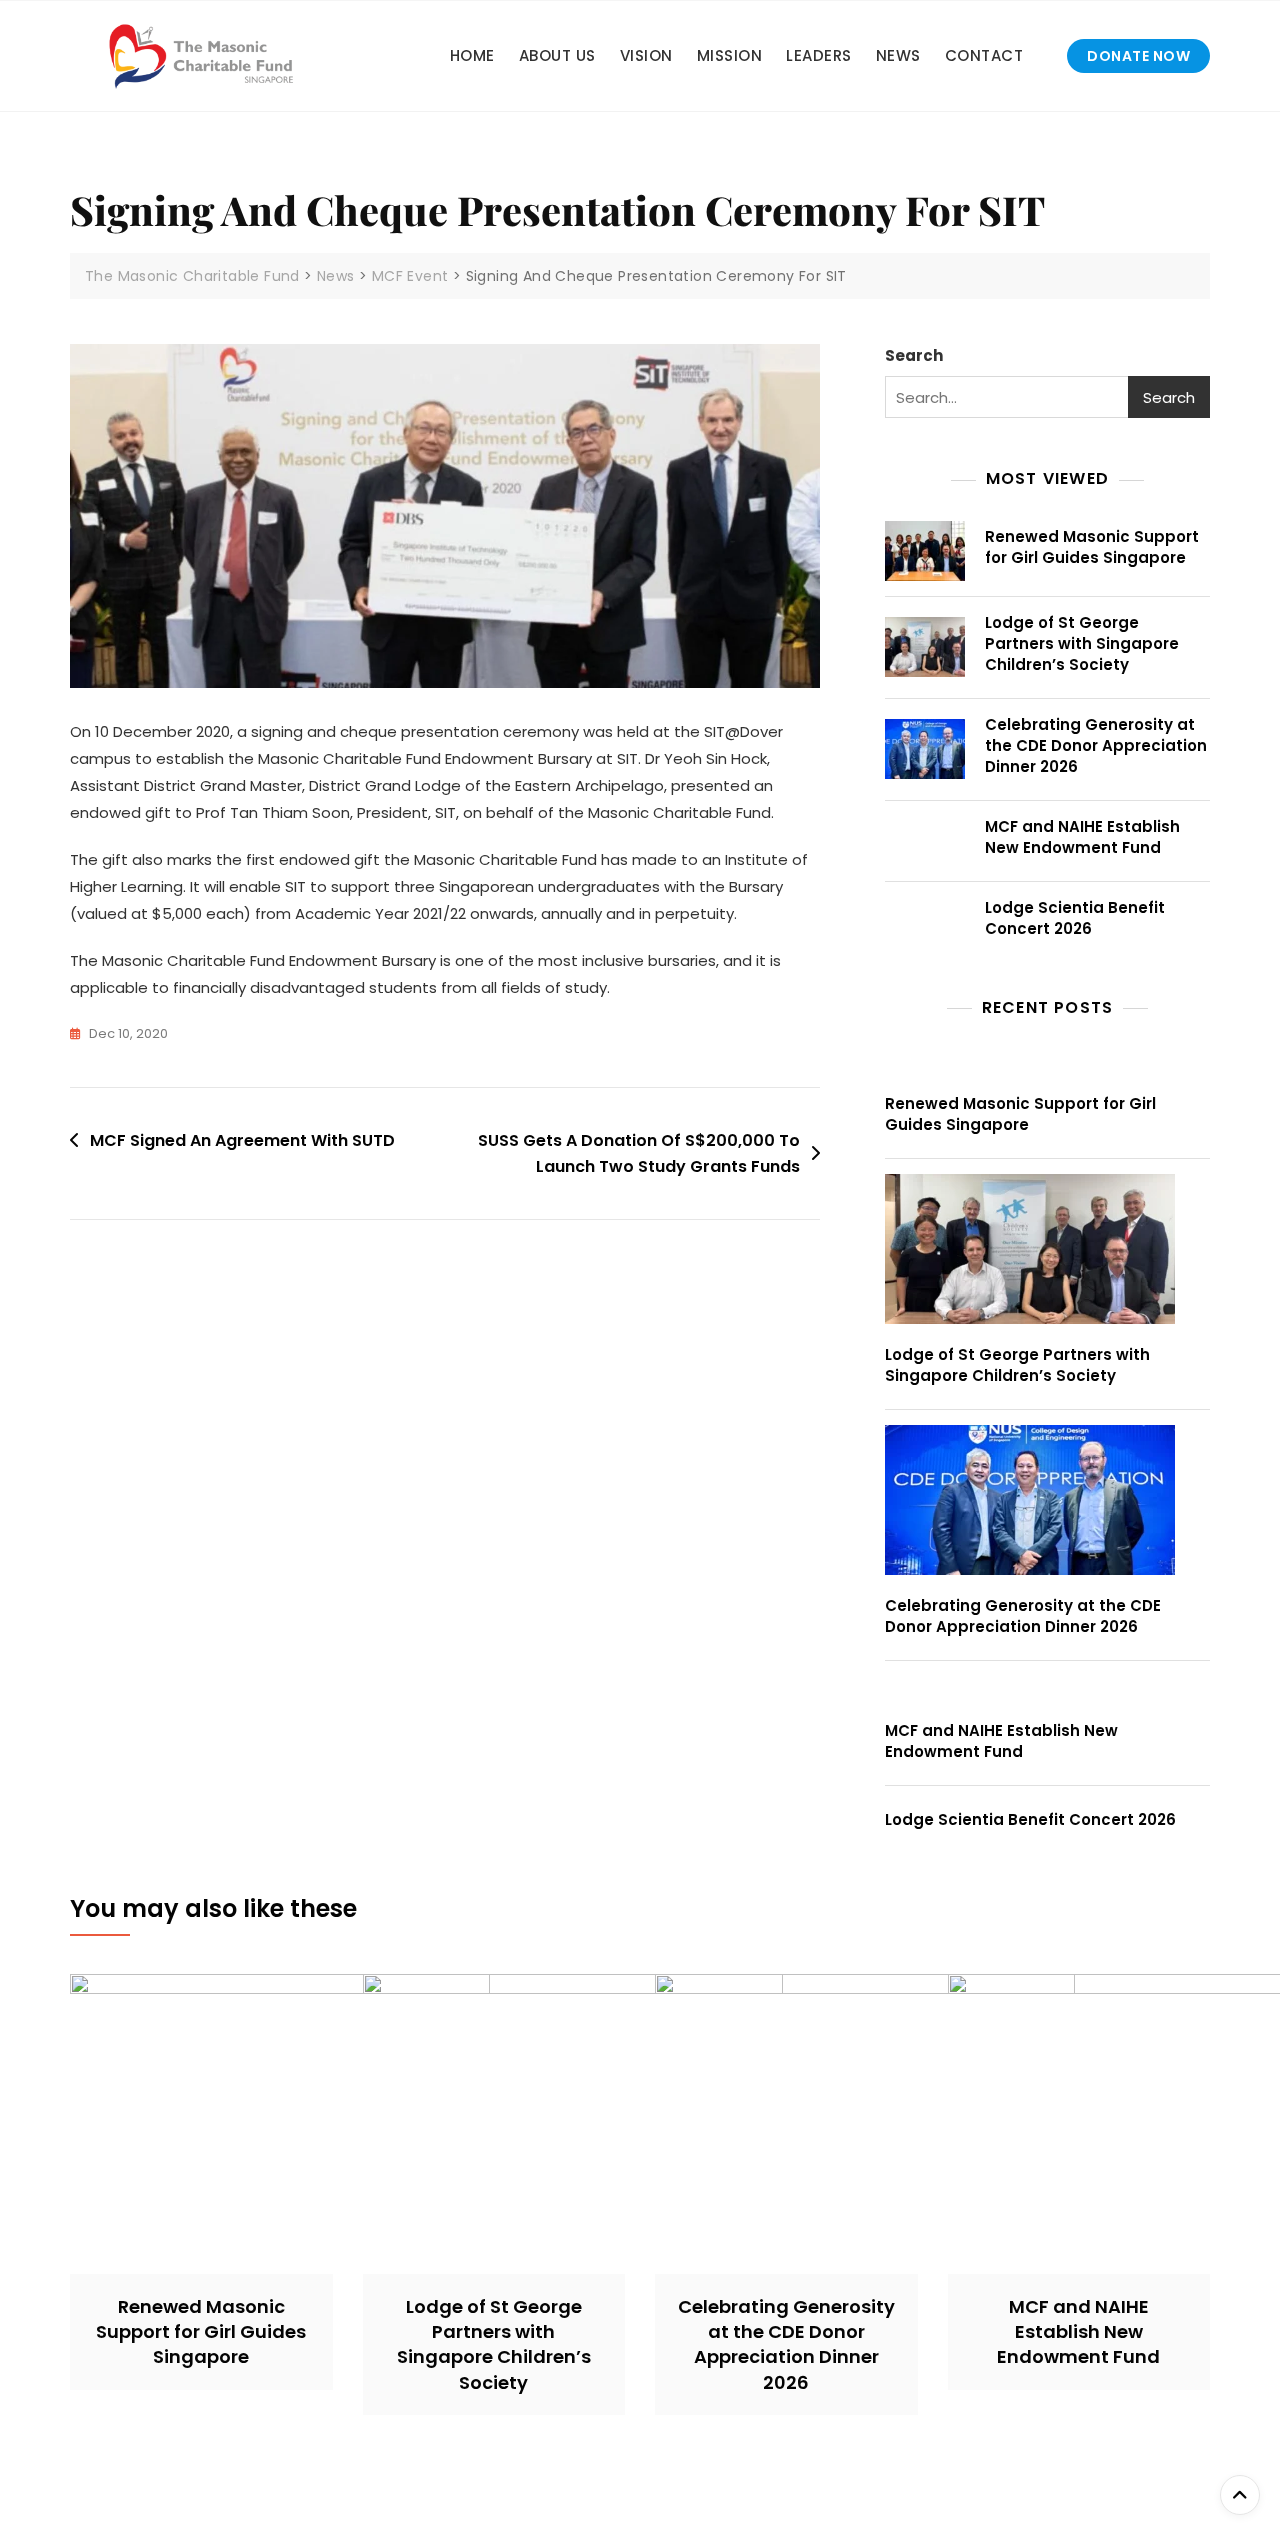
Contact (984, 55)
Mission (730, 55)
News (898, 55)
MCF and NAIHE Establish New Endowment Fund (1082, 837)
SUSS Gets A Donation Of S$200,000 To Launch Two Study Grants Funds (639, 1153)
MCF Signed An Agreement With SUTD (242, 1140)
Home (472, 55)
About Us (557, 55)
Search (914, 355)
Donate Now (1138, 56)
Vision (646, 55)
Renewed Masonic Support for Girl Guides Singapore (1092, 547)
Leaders (819, 55)
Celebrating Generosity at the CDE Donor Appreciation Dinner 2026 (1096, 745)
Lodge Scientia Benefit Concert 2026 (1075, 918)
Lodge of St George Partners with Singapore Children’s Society (1082, 643)
